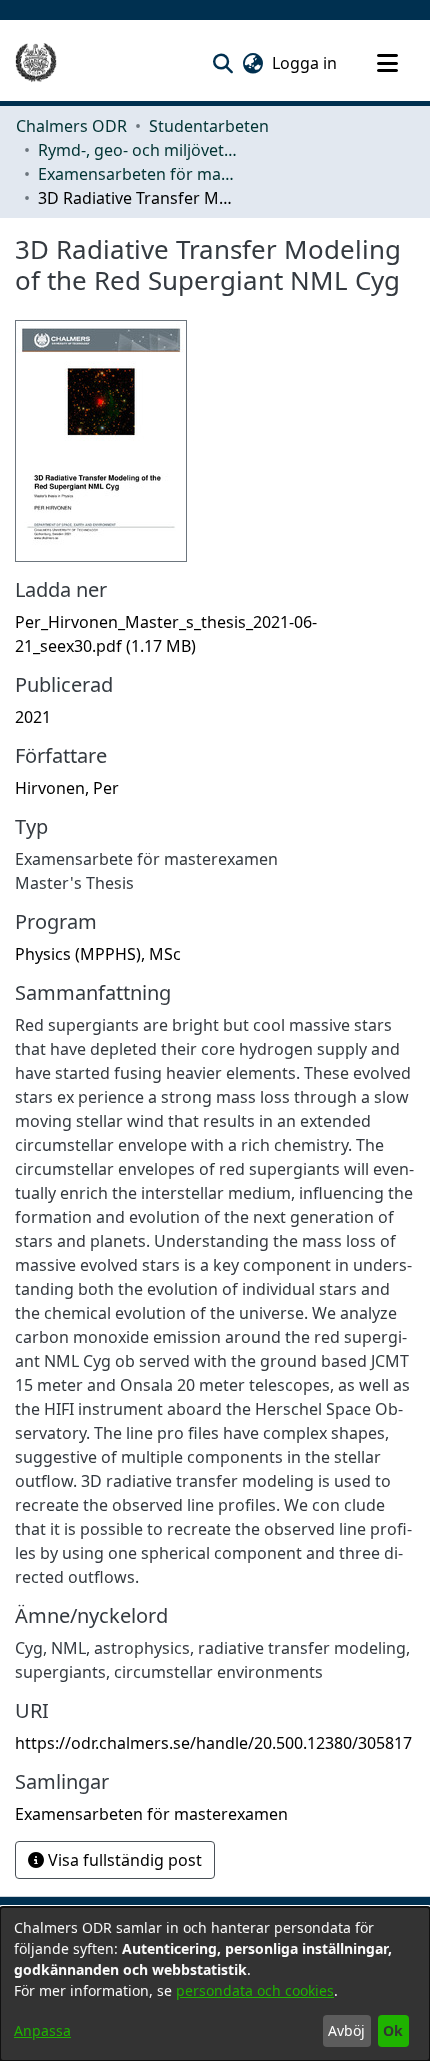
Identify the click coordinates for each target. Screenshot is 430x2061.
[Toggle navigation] (387, 63)
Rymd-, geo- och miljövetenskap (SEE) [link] (138, 150)
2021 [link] (33, 717)
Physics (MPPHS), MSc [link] (98, 954)
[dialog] (215, 1984)
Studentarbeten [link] (209, 126)
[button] (222, 63)
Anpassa (42, 2030)
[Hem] (36, 63)
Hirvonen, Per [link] (67, 788)
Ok (393, 2030)
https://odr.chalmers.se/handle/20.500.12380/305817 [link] (213, 1743)
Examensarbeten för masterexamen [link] (138, 174)
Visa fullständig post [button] (123, 1860)
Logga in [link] (305, 63)
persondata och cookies (255, 1990)
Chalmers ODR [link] (71, 126)
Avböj (346, 2030)
